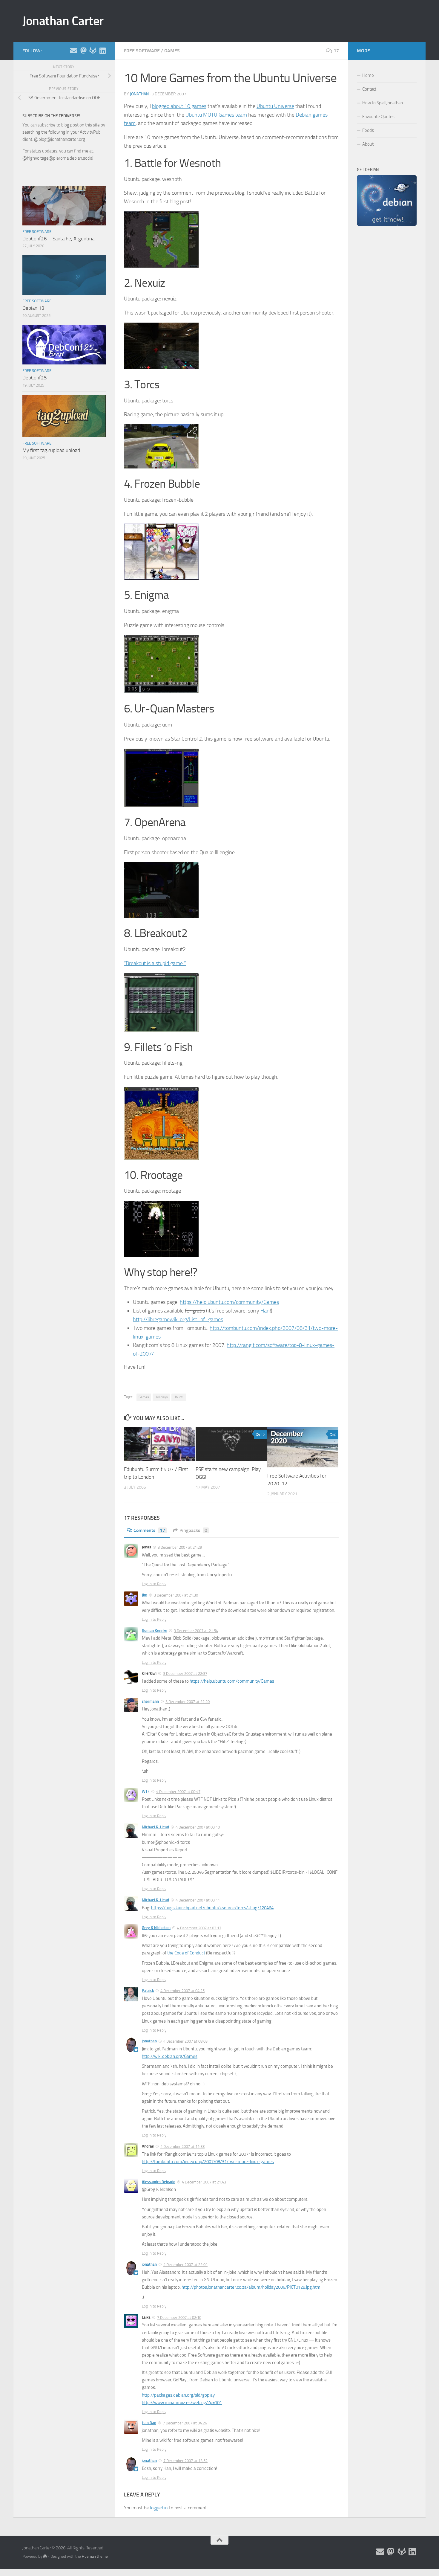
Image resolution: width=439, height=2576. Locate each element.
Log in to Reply (154, 1584)
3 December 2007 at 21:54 (196, 1631)
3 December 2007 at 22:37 (185, 1674)
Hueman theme (95, 2556)
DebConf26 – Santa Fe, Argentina (58, 239)
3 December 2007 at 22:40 (188, 1702)
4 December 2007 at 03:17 (199, 1928)
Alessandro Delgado (159, 2182)
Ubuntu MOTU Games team (216, 115)
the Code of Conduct (186, 1953)
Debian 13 (33, 308)
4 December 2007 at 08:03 (185, 2041)
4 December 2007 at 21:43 (204, 2182)
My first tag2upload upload (51, 450)
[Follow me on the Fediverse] (83, 51)
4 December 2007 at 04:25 (182, 1991)
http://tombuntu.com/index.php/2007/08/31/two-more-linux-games (208, 2162)
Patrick (148, 1990)
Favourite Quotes (378, 117)
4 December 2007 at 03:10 (198, 1827)
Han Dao (149, 2423)
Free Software (142, 51)
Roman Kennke (155, 1630)
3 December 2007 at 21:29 (180, 1547)
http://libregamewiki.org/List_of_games (178, 1319)
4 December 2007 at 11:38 (182, 2147)
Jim (145, 1595)
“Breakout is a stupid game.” (155, 963)
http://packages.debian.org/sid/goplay (178, 2395)
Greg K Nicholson (156, 1928)
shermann (150, 1701)
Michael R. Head (155, 1827)
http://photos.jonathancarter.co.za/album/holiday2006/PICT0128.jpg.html (251, 2287)
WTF (146, 1791)
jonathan (139, 94)
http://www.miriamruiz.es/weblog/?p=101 (182, 2403)
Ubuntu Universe (275, 106)
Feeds (368, 130)
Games (172, 51)
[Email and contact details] (74, 51)
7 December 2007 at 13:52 (185, 2461)
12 (263, 1435)
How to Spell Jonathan (383, 103)
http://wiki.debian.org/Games (170, 2056)
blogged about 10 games (179, 106)
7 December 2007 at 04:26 (185, 2423)
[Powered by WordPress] (45, 2556)
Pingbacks (193, 1530)
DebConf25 (35, 378)
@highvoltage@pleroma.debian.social (58, 158)
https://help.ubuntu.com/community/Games (229, 1302)
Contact (369, 89)
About (368, 144)
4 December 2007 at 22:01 (185, 2265)
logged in (159, 2508)
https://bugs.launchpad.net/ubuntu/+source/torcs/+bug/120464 (212, 1908)
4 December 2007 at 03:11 (198, 1900)
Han (265, 1311)
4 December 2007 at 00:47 (178, 1792)
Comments (149, 1530)
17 (336, 51)
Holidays (161, 1397)
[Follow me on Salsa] (93, 51)
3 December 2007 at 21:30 (176, 1595)
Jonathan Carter (63, 21)
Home (368, 75)
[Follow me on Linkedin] (102, 51)
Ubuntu (179, 1397)
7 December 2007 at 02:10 (179, 2318)
